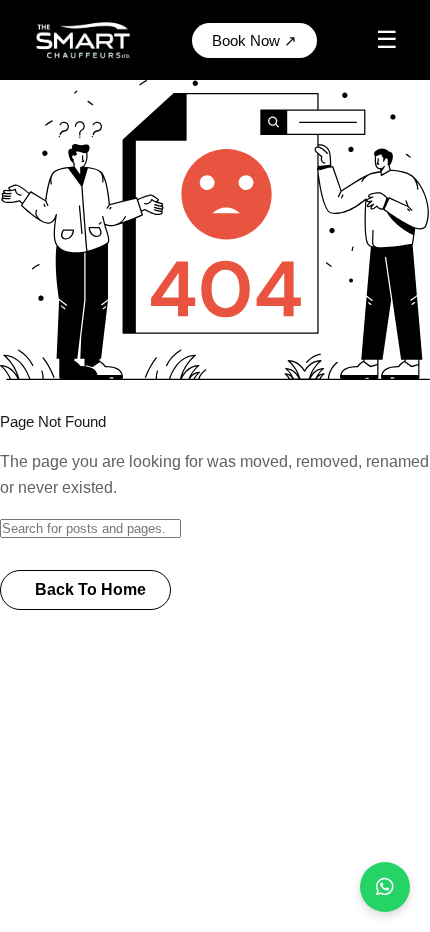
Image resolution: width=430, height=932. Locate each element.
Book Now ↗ (254, 40)
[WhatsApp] (385, 887)
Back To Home (90, 589)
